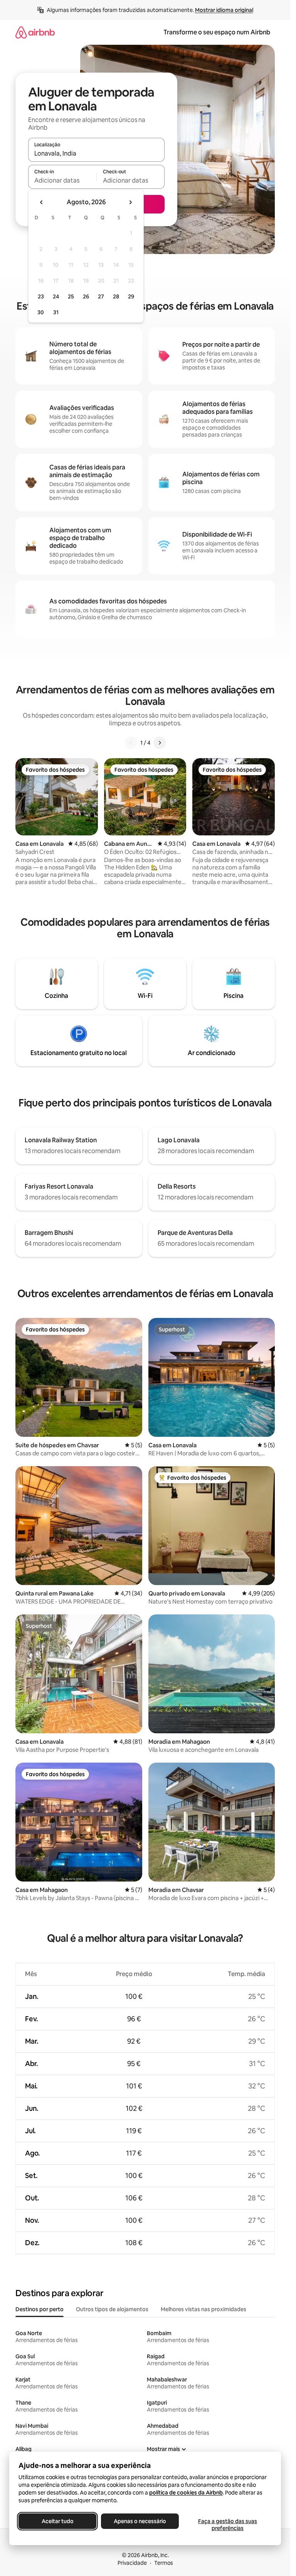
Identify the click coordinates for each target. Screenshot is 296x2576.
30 (41, 312)
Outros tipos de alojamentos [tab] (112, 2309)
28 (116, 296)
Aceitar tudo (58, 2521)
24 (56, 296)
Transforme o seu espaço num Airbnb (217, 32)
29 (131, 296)
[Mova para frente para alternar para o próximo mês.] (130, 202)
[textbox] (62, 180)
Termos (164, 2563)
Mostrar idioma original (224, 10)
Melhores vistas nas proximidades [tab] (203, 2309)
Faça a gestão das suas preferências (228, 2525)
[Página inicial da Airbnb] (35, 32)
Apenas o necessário (140, 2521)
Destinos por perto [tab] (40, 2309)
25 (71, 296)
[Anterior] (131, 743)
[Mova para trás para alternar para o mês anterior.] (42, 202)
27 (101, 296)
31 (56, 312)
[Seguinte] (160, 743)
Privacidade (132, 2563)
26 (86, 296)
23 (41, 296)
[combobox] (96, 153)
